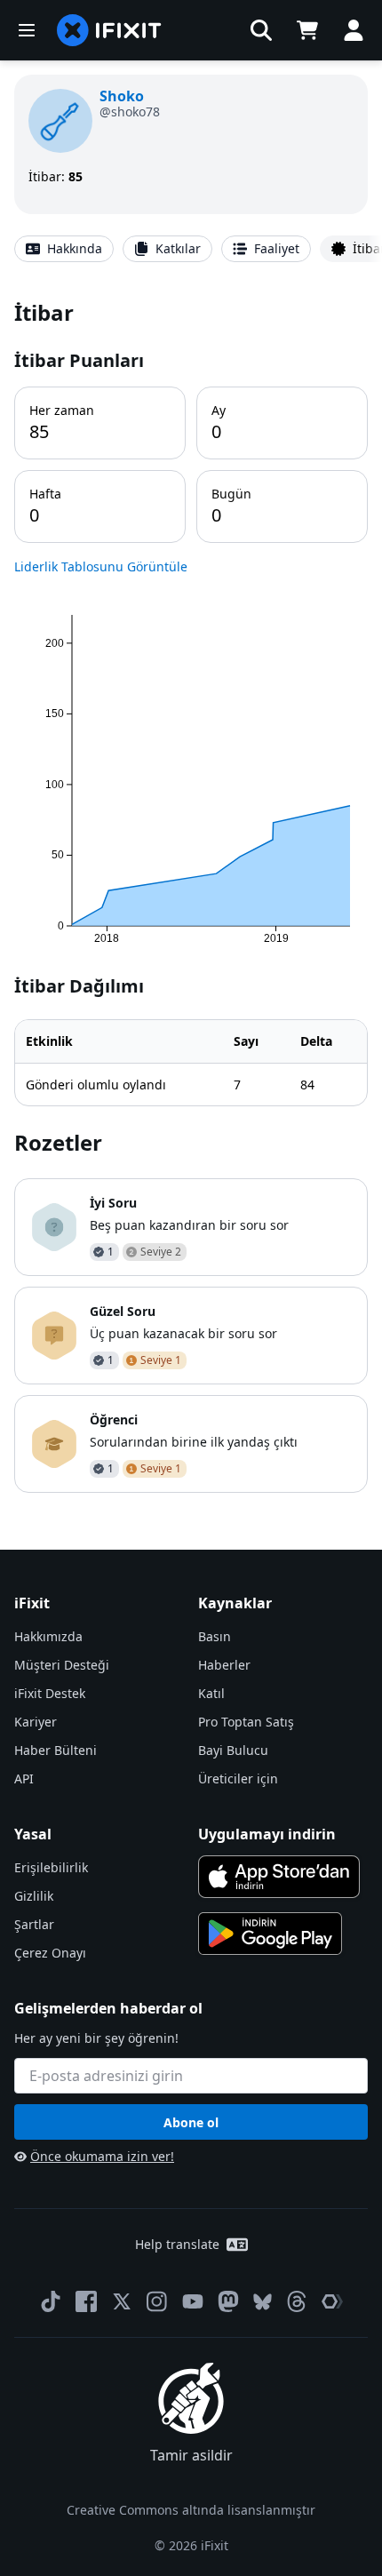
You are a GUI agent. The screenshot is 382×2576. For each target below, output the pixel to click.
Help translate (177, 2244)
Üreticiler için (238, 1778)
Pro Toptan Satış (246, 1722)
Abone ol (191, 2122)
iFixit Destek (50, 1693)
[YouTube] (193, 2301)
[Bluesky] (263, 2302)
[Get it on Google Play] (270, 1934)
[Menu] (27, 30)
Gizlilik (34, 1896)
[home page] (109, 30)
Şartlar (34, 1924)
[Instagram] (157, 2301)
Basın (215, 1636)
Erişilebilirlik (51, 1867)
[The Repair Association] (332, 2301)
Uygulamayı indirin (267, 1834)
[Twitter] (122, 2301)
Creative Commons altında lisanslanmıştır (191, 2510)
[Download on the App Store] (279, 1877)
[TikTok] (51, 2301)
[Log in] (354, 30)
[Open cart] (307, 30)
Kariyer (36, 1722)
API (24, 1778)
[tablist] (191, 249)
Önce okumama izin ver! (102, 2156)
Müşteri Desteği (62, 1665)
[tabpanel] (191, 895)
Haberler (224, 1665)
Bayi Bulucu (233, 1750)
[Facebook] (86, 2301)
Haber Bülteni (56, 1750)
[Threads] (297, 2301)
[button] (261, 30)
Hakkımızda (48, 1636)
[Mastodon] (228, 2301)
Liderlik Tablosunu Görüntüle (101, 566)
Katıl (211, 1693)
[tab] (64, 249)
